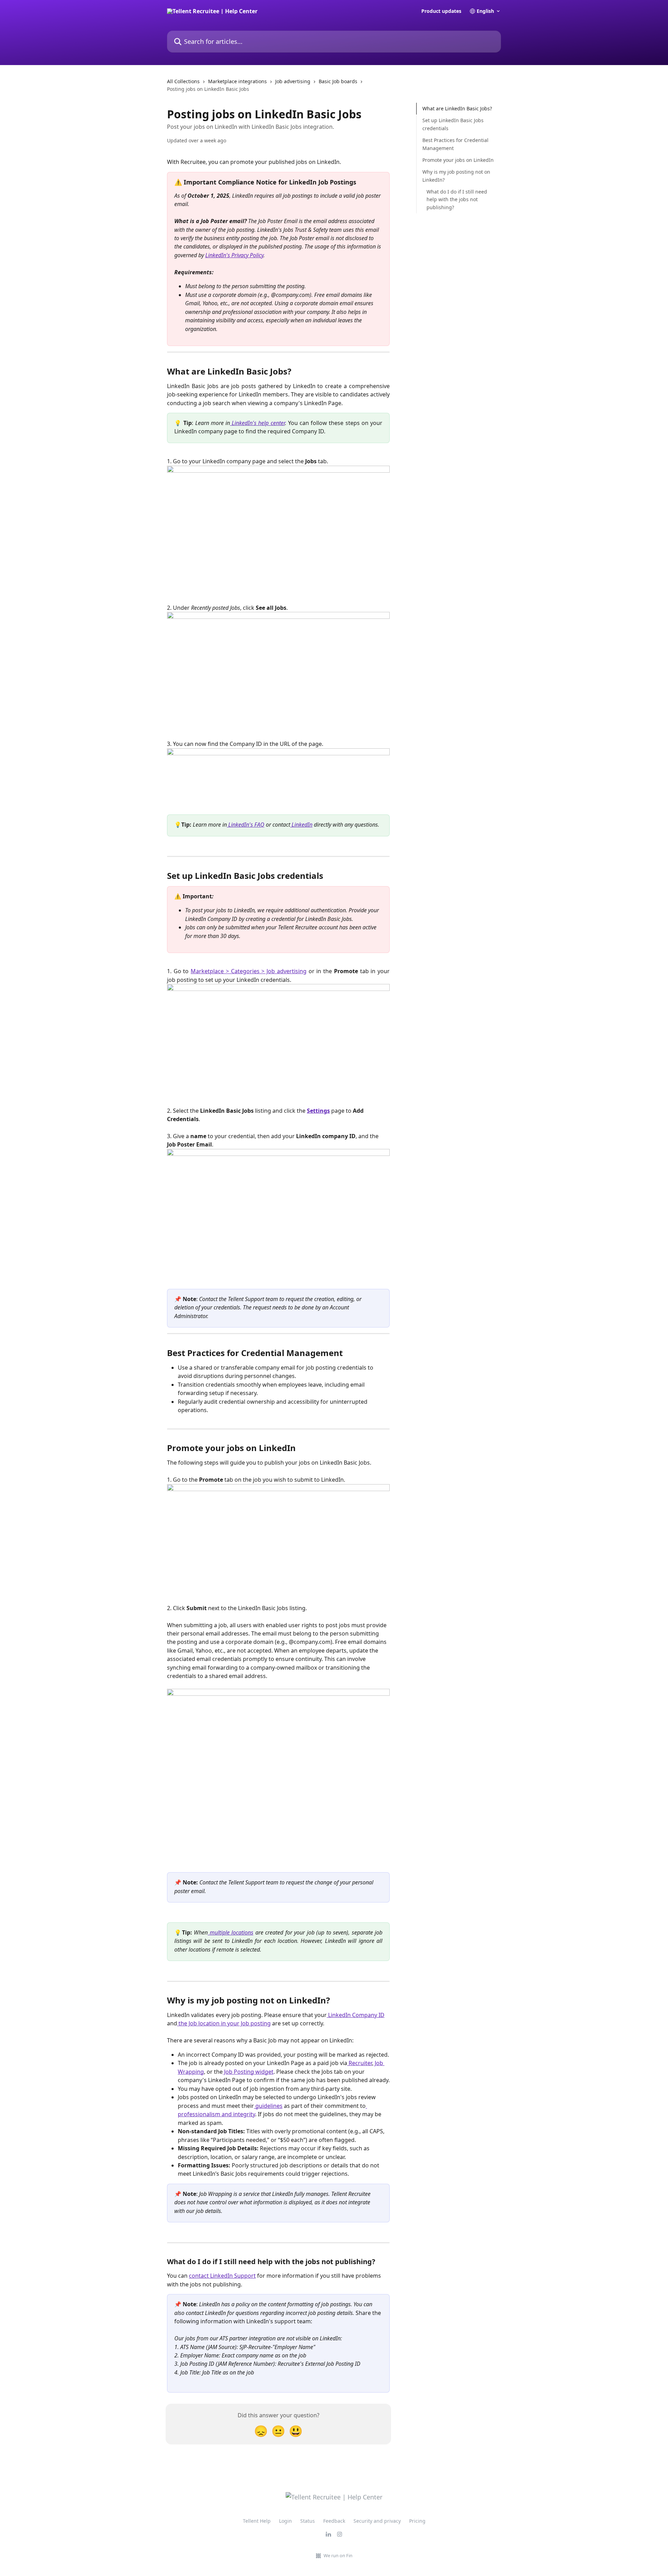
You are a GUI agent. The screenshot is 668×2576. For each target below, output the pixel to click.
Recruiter (360, 2063)
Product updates (441, 11)
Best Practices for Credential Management (455, 144)
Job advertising (293, 81)
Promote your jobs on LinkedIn (458, 160)
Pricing (417, 2521)
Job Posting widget (248, 2072)
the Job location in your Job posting (224, 2023)
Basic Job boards (338, 81)
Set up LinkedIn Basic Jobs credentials (453, 124)
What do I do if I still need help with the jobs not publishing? (457, 199)
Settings (318, 1111)
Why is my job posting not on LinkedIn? (456, 176)
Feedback (334, 2521)
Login (285, 2521)
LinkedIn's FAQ (246, 825)
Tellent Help (257, 2521)
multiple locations (230, 1932)
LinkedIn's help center (257, 423)
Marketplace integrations (237, 81)
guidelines (268, 2106)
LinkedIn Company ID (356, 2015)
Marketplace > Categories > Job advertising (249, 971)
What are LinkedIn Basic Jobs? (457, 108)
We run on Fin (338, 2555)
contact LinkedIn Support (222, 2276)
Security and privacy (377, 2521)
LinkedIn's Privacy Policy (234, 255)
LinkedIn (301, 825)
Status (308, 2521)
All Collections (183, 81)
